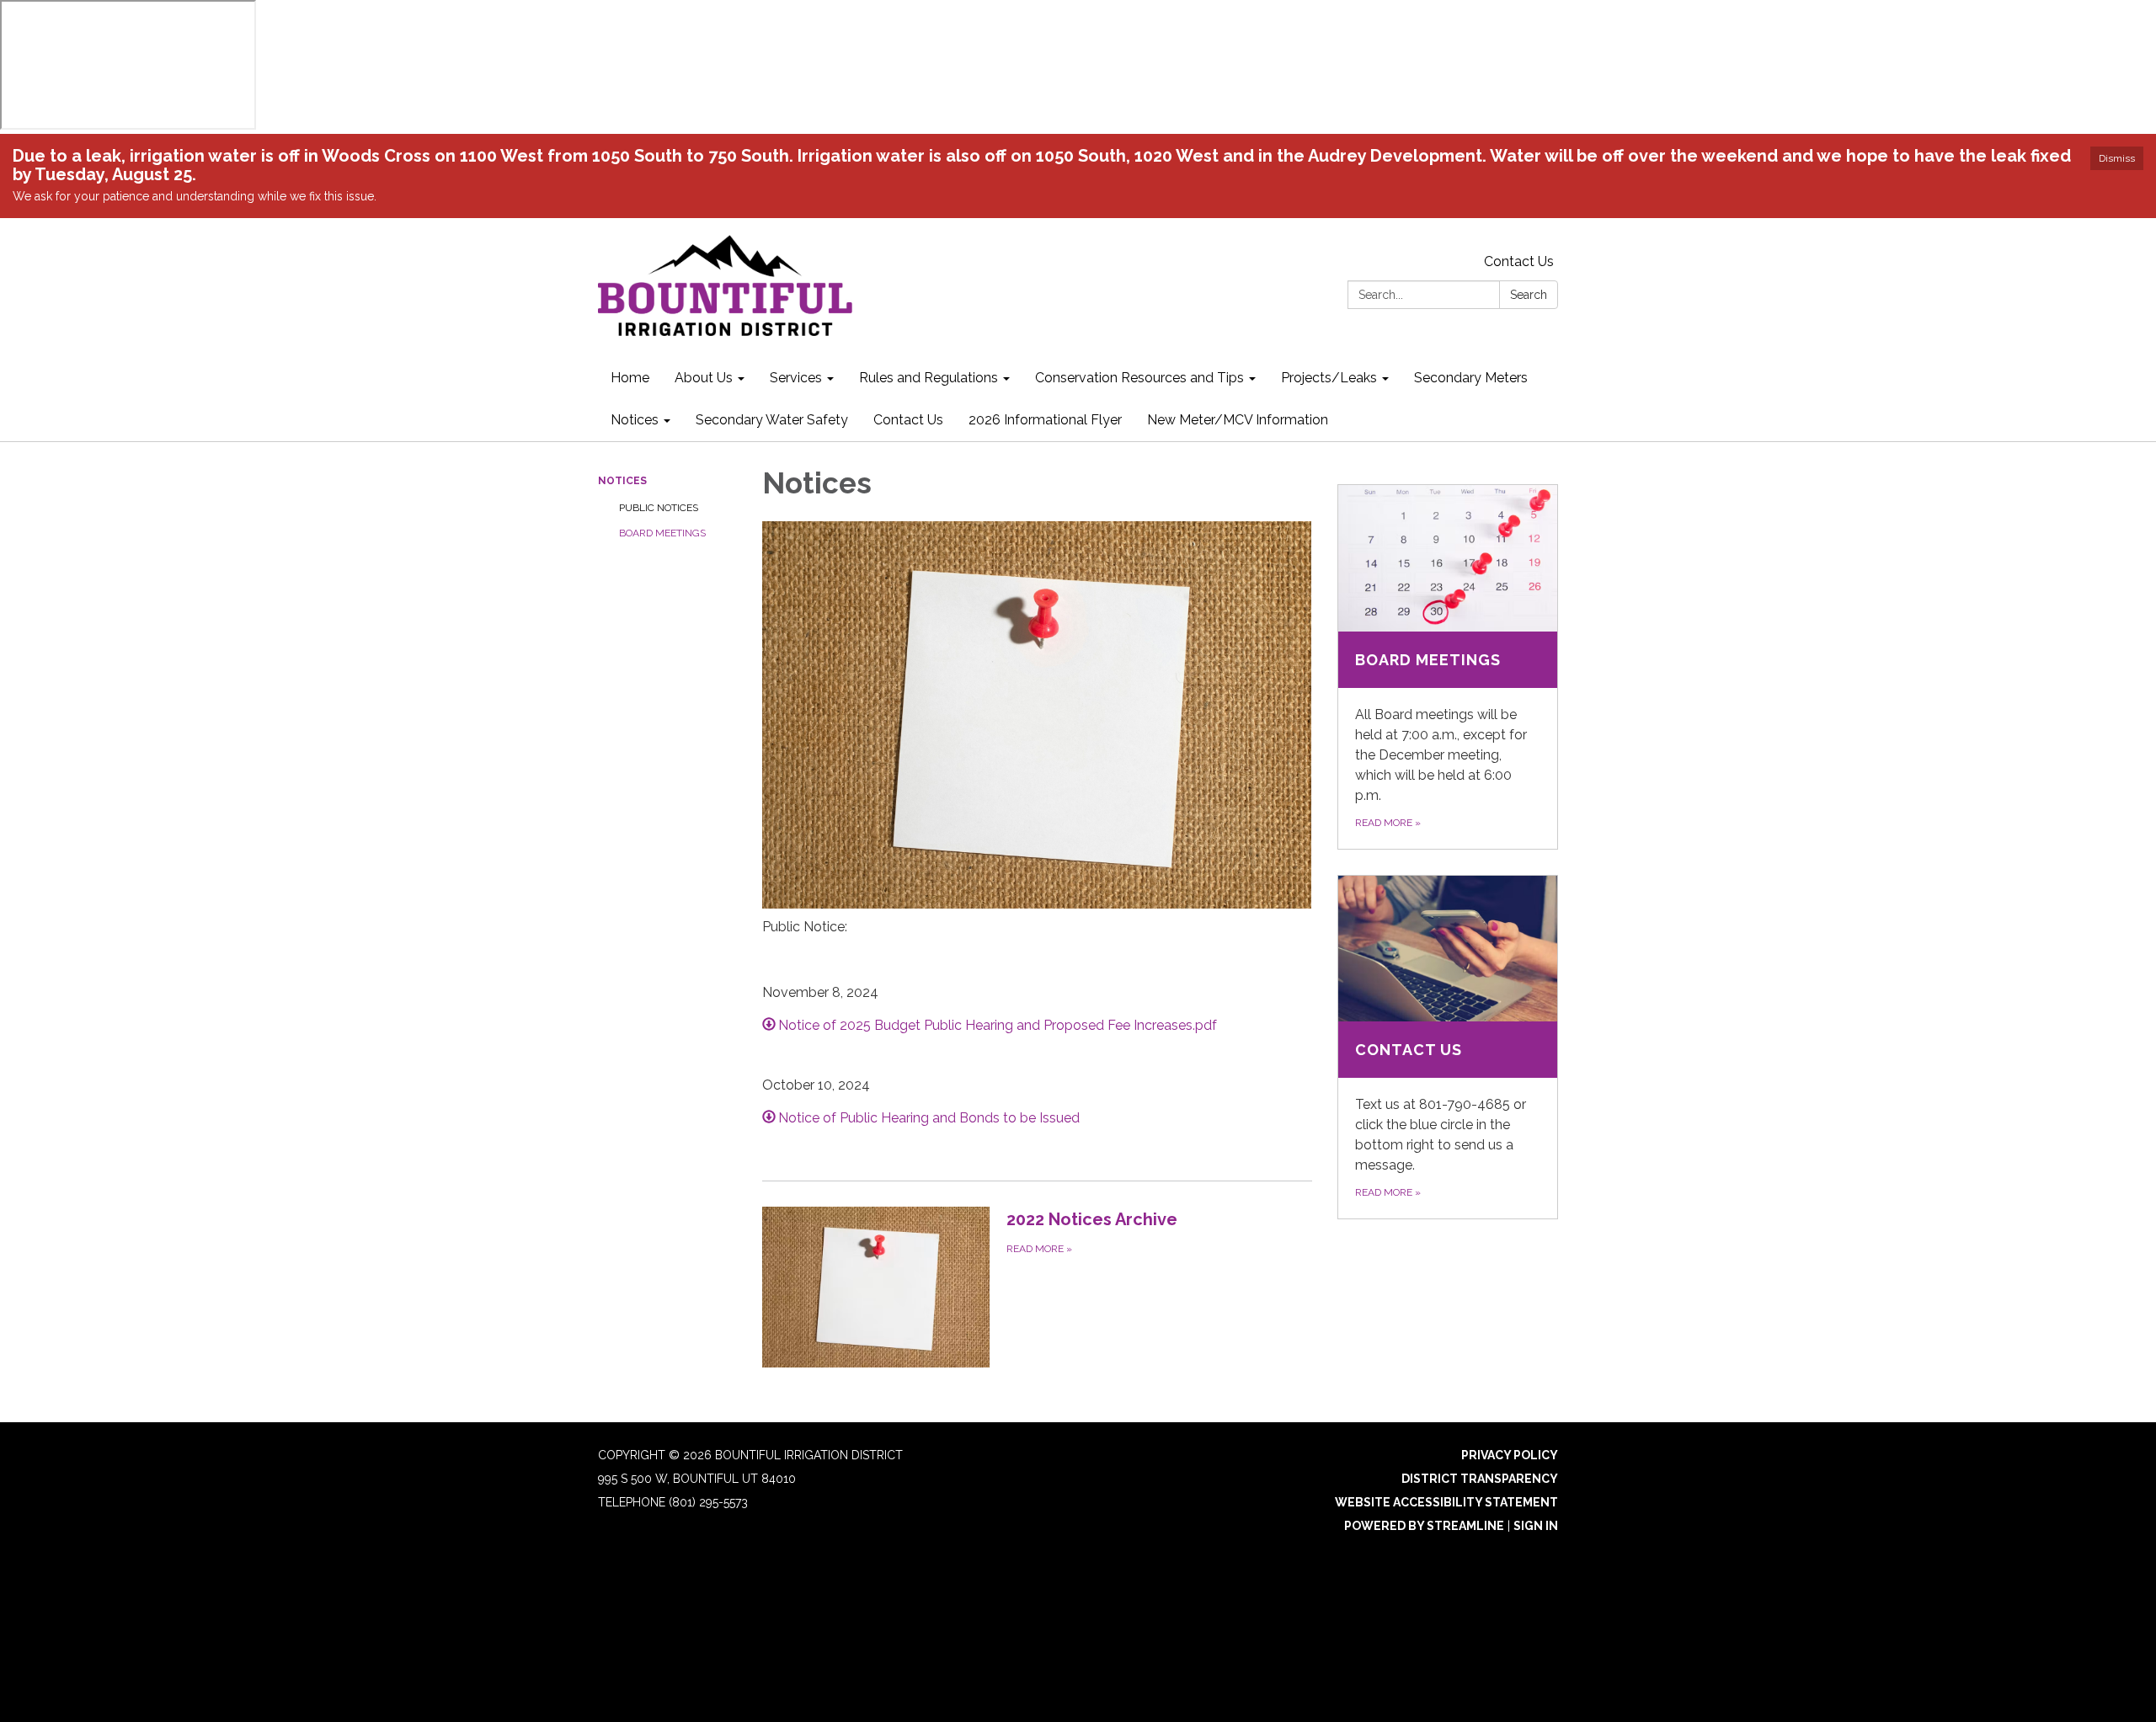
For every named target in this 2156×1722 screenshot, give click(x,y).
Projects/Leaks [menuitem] (1329, 378)
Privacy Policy (1510, 1455)
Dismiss (2117, 158)
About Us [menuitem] (704, 378)
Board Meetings (662, 533)
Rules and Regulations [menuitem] (929, 378)
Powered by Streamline (1424, 1526)
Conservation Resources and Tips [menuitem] (1139, 378)
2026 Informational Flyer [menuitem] (1045, 420)
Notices (622, 481)
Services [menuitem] (796, 378)
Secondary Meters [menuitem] (1471, 378)
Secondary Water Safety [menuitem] (772, 420)
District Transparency (1480, 1479)
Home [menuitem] (630, 378)
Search (1529, 295)
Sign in (1536, 1526)
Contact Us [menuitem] (908, 420)
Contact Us (1519, 261)
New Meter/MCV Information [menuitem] (1238, 420)
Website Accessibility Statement (1446, 1502)
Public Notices (659, 508)
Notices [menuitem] (635, 420)
